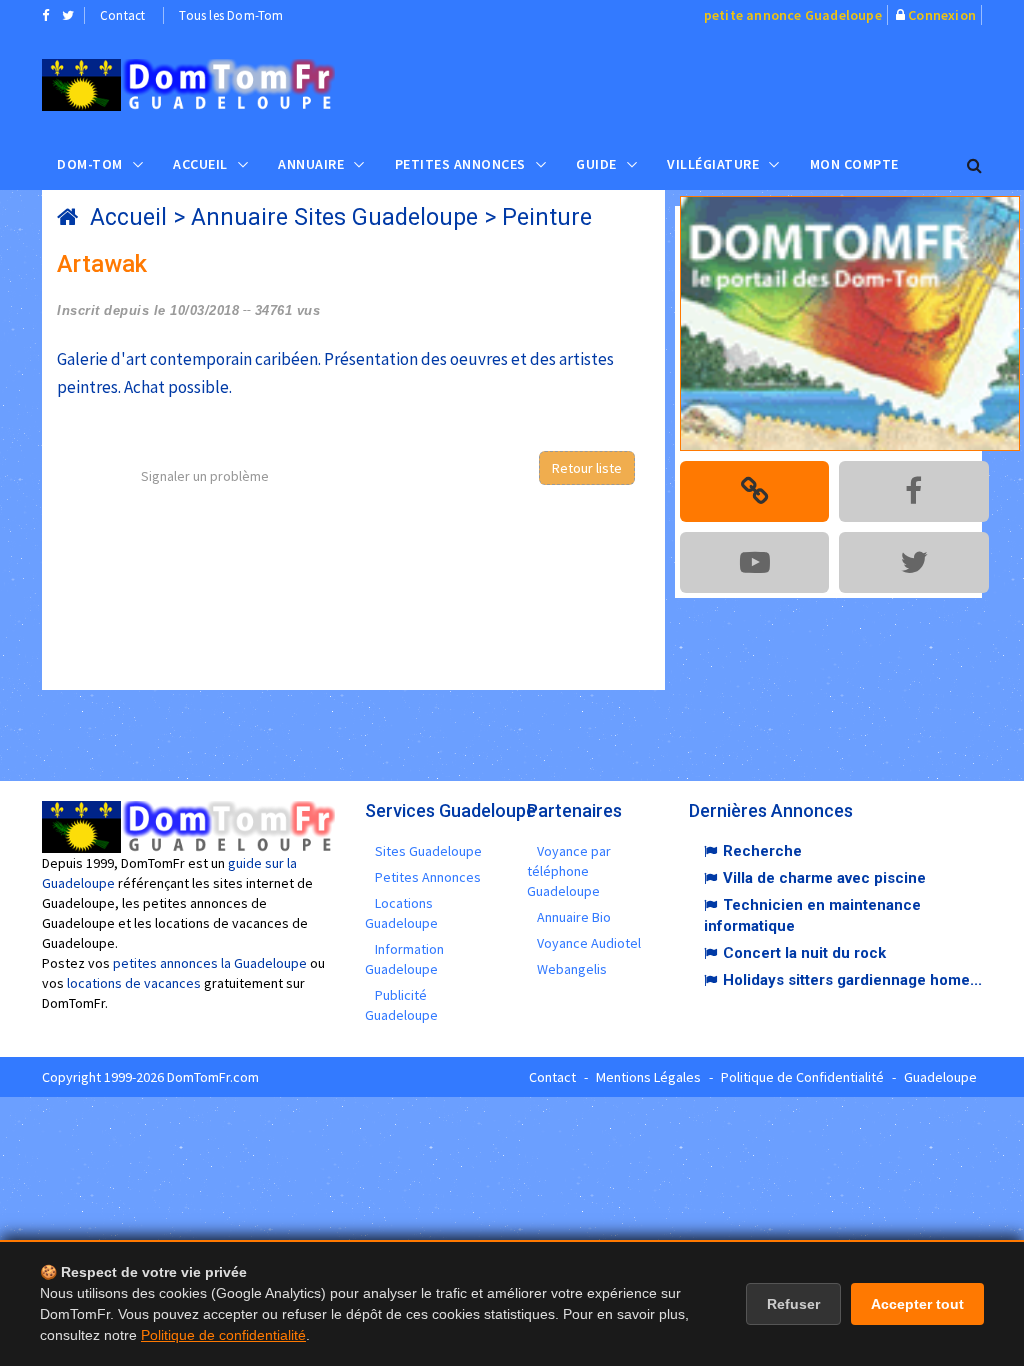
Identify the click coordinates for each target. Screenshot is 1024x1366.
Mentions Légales (648, 1077)
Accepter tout (917, 1304)
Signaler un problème (205, 476)
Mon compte (854, 164)
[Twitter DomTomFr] (68, 15)
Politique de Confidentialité (802, 1077)
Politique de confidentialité (223, 1335)
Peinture (547, 217)
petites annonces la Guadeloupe (210, 963)
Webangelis (572, 969)
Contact (122, 15)
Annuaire (311, 164)
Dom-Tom (90, 164)
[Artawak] (188, 85)
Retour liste (587, 468)
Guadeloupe (940, 1077)
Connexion (942, 15)
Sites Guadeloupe (428, 851)
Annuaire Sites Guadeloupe (334, 217)
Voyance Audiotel (589, 943)
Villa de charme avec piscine (824, 878)
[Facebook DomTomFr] (45, 15)
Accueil (200, 164)
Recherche (762, 851)
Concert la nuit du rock (804, 953)
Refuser (793, 1304)
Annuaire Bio (574, 917)
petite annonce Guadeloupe (793, 15)
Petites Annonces (460, 164)
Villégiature (713, 164)
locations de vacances (134, 983)
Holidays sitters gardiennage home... (852, 980)
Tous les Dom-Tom (231, 15)
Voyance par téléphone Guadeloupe (569, 871)
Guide (596, 164)
